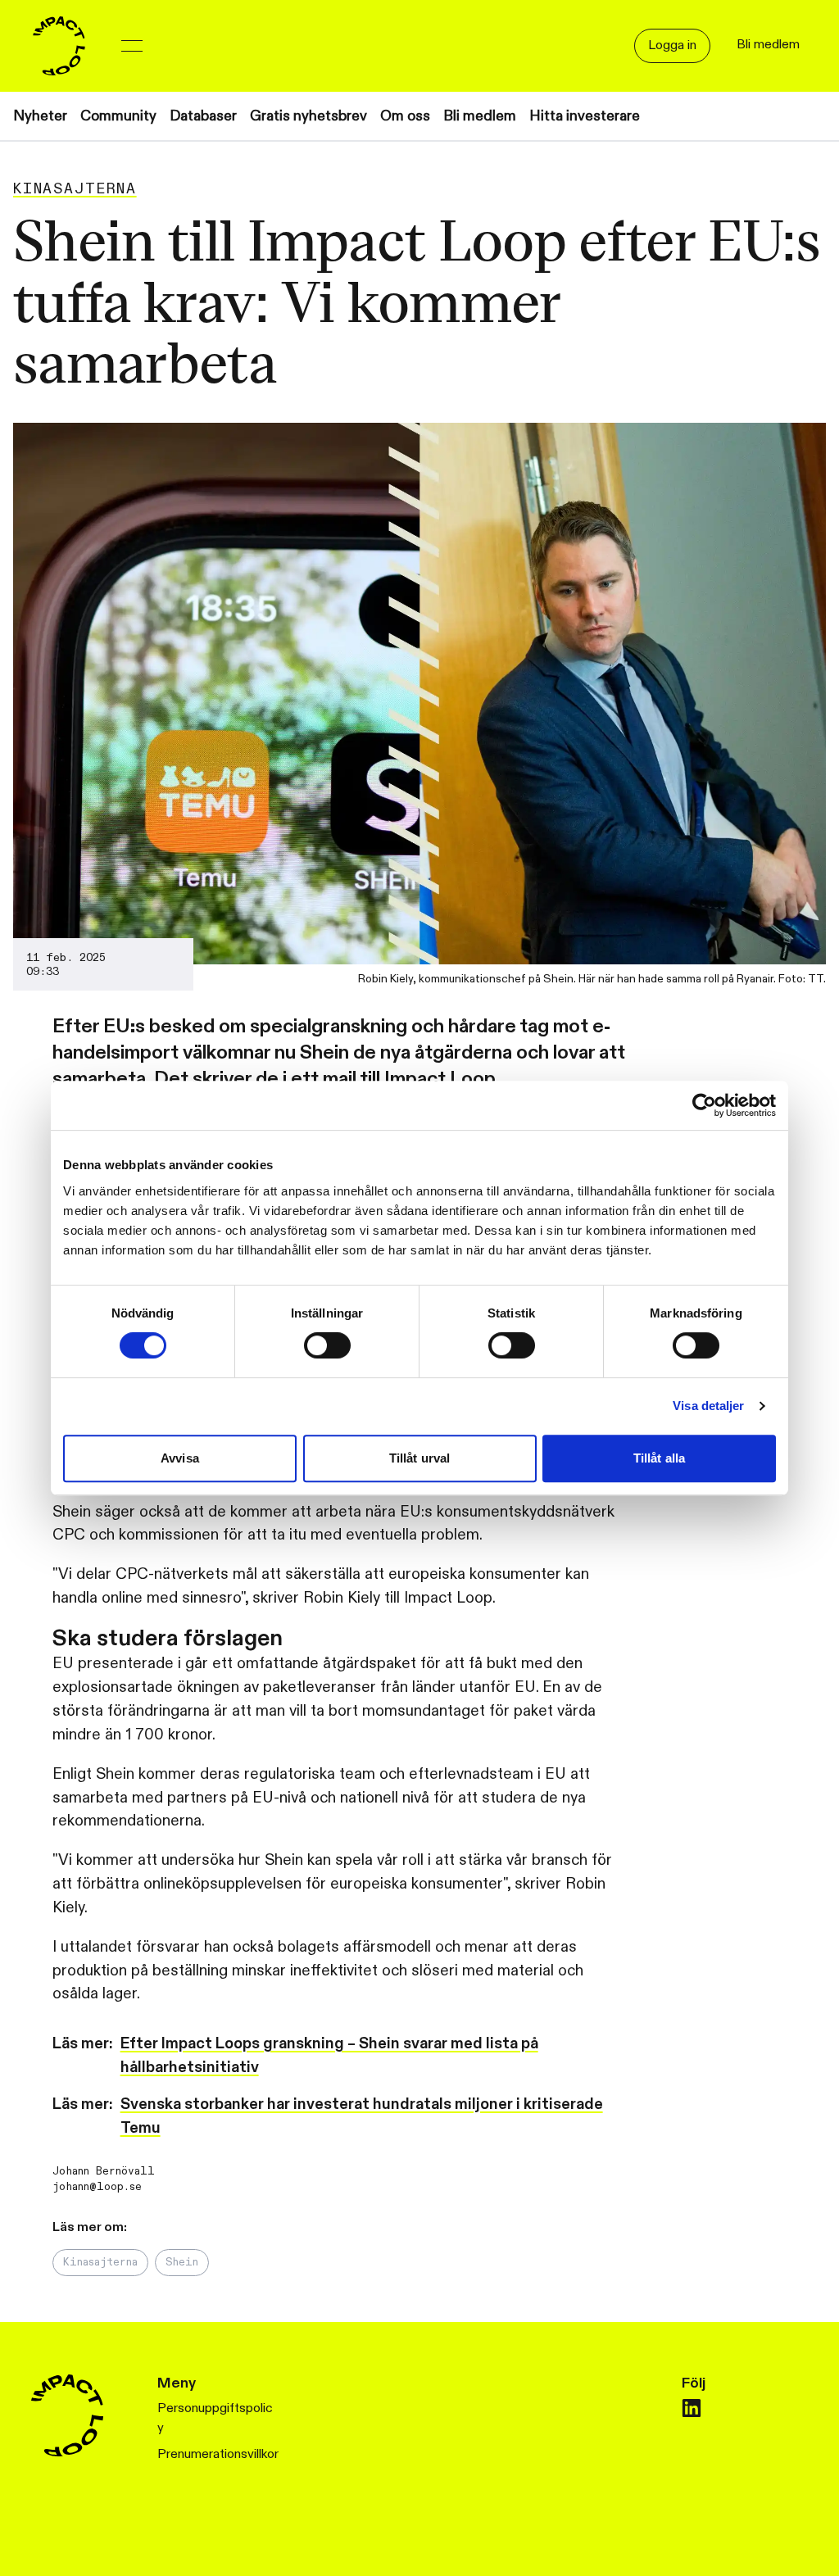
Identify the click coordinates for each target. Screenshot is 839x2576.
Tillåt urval (419, 1458)
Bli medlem (480, 116)
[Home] (59, 46)
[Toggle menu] (132, 46)
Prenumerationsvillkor (218, 2454)
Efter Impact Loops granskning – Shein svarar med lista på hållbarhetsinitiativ (329, 2055)
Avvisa (180, 1458)
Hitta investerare (585, 116)
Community (118, 116)
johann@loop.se (97, 2187)
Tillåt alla (659, 1458)
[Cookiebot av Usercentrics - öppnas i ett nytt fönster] (704, 1105)
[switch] (327, 1345)
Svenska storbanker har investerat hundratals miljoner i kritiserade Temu (362, 2116)
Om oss (405, 116)
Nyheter (40, 116)
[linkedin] (692, 2408)
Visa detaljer (708, 1406)
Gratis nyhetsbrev (308, 116)
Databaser (203, 116)
